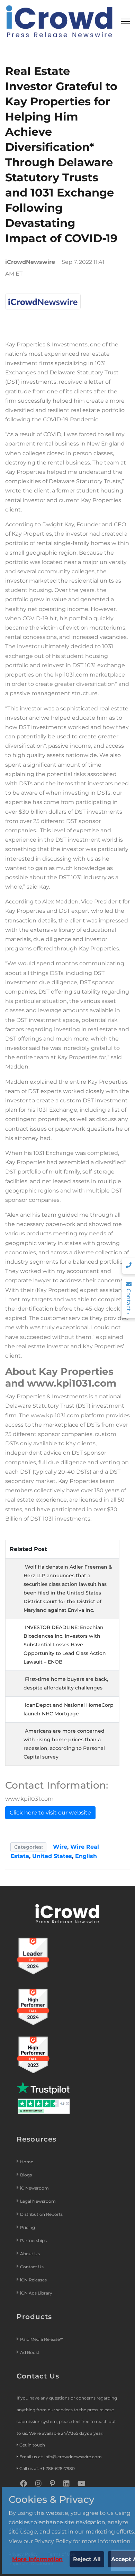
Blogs (26, 2175)
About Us (30, 2254)
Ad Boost (30, 2352)
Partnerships (33, 2240)
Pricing (28, 2227)
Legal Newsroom (38, 2201)
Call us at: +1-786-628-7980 (47, 2468)
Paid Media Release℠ (42, 2339)
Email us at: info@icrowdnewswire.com (61, 2457)
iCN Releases (33, 2280)
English (86, 1856)
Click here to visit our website (50, 1813)
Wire (60, 1847)
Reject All (87, 2559)
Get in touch (32, 2445)
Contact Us (32, 2267)
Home (27, 2162)
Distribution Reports (42, 2214)
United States (52, 1856)
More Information (37, 2559)
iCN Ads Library (36, 2293)
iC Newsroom (35, 2188)
